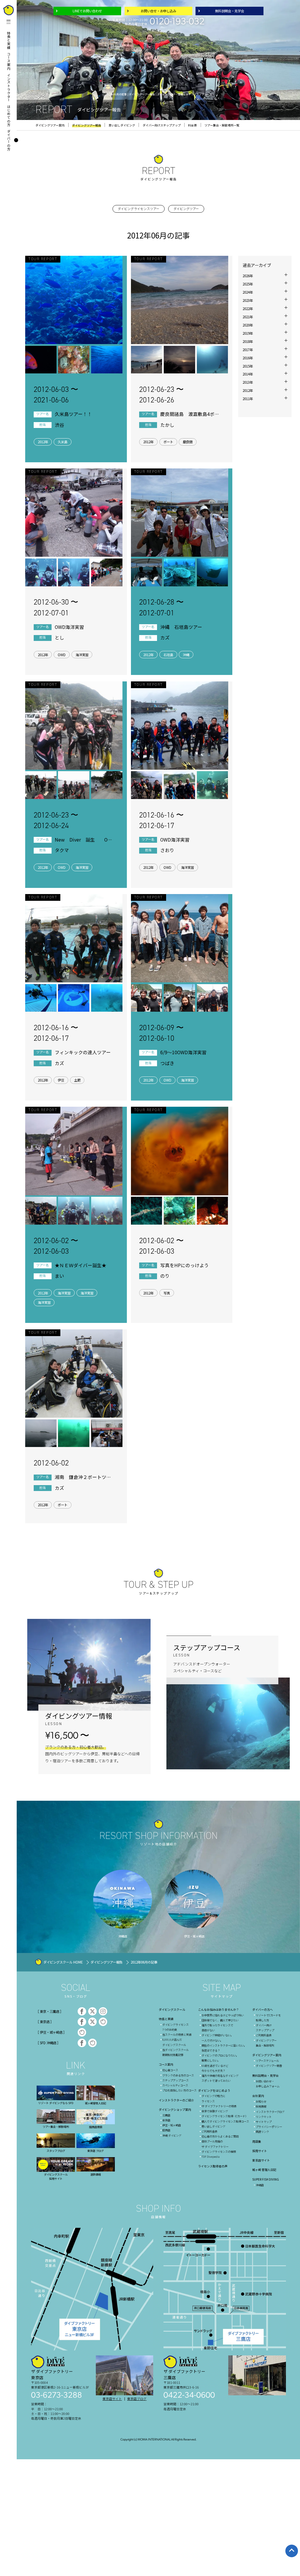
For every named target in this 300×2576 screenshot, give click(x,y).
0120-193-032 (177, 22)
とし (59, 638)
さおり (167, 850)
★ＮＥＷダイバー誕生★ (81, 1265)
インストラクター (9, 88)
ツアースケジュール (267, 2061)
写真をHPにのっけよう (185, 1265)
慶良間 (188, 442)
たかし (167, 425)
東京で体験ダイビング (215, 2111)
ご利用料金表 (209, 2131)
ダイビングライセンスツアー (139, 209)
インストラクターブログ (270, 2112)
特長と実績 (9, 40)
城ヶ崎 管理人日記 (264, 2170)
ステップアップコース (175, 2080)
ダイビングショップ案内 (175, 2109)
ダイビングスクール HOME (63, 1962)
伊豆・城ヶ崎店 (172, 2125)
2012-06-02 (51, 1463)
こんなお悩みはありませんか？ (219, 2009)
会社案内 (258, 2096)
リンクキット (264, 2117)
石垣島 (168, 655)
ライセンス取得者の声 (213, 2166)
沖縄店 (260, 2185)
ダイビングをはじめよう (214, 2090)
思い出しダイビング (213, 2126)
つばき (167, 1063)
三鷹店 (166, 2115)
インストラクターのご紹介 (176, 2100)
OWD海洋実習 (69, 627)
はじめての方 (9, 116)
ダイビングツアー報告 (106, 1962)
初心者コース (170, 2070)
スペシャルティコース (175, 2085)
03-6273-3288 (57, 2396)
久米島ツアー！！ (73, 414)
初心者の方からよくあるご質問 (220, 2136)
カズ (165, 638)
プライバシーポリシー (269, 2127)
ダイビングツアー (186, 209)
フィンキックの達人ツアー (83, 1052)
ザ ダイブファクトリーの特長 (219, 2106)
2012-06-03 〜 (56, 395)
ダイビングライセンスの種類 (219, 2152)
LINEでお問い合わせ (87, 11)
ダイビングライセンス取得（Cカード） (225, 2116)
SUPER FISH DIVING (266, 2179)
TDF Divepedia (211, 2157)
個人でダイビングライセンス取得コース (225, 2121)
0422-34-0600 (189, 2396)
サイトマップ (264, 2122)
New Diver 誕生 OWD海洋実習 (83, 840)
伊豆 (61, 1080)
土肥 (77, 1080)
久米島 (63, 442)
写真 (167, 1293)
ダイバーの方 (9, 140)
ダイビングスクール (172, 2009)
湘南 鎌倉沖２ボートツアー (83, 1477)
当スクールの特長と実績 (177, 2035)
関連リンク (262, 2132)
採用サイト (260, 2151)
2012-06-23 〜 (161, 395)
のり (165, 1276)
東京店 (166, 2120)
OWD (62, 655)
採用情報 (261, 2106)
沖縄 (186, 655)
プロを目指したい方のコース (179, 2090)
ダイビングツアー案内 (267, 2055)
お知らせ (261, 2101)
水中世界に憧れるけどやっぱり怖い (223, 2015)
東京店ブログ (137, 2399)
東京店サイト (261, 2160)
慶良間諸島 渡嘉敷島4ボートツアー (190, 414)
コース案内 (9, 61)
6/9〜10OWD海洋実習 (183, 1052)
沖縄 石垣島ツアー (181, 627)
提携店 (166, 2130)
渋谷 (59, 425)
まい (59, 1276)
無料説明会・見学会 (230, 11)
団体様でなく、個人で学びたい (220, 2020)
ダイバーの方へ (262, 2009)
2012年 (43, 442)
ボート (168, 442)
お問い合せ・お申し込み (158, 11)
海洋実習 (82, 655)
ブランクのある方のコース (178, 2075)
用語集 (257, 2141)
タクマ (62, 850)
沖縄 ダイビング (172, 2135)
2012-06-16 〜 (161, 820)
